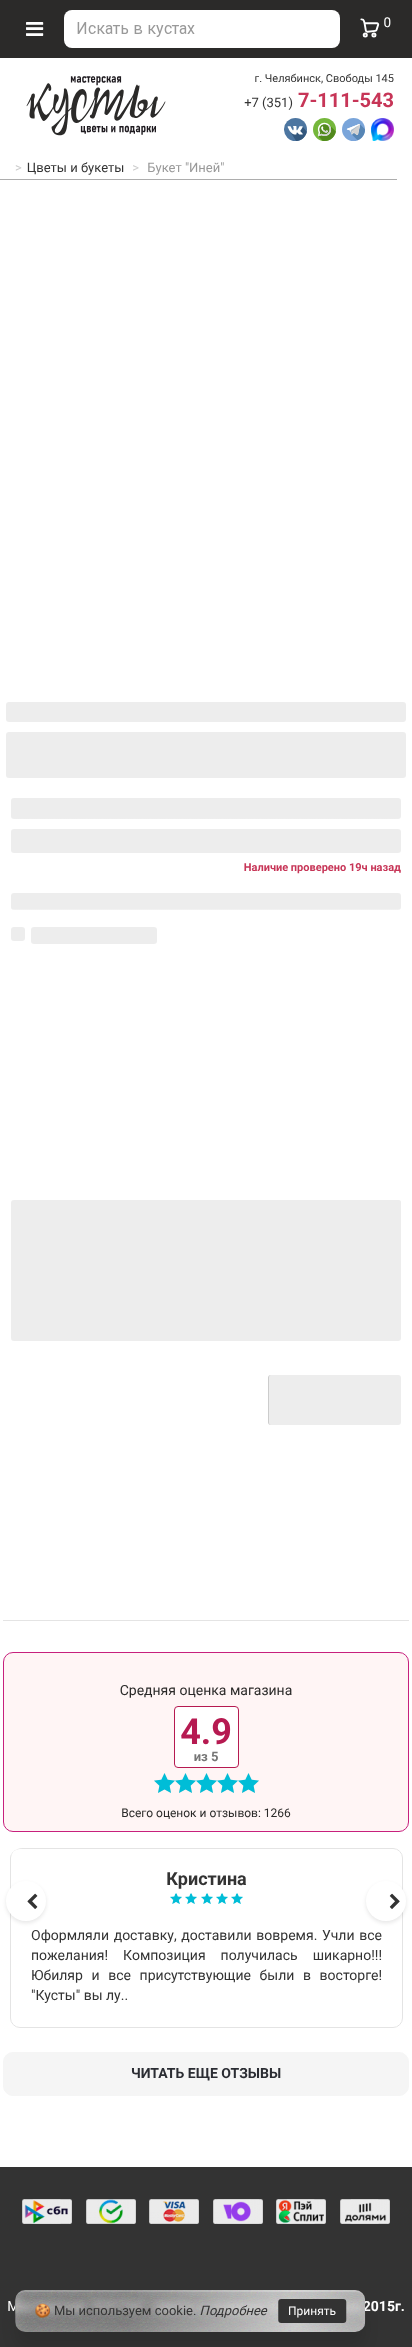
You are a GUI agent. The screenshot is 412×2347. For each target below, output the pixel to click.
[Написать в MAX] (382, 129)
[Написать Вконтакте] (295, 129)
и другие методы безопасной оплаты (156, 1407)
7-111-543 (319, 100)
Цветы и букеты (76, 168)
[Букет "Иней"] (206, 400)
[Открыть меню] (34, 29)
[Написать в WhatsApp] (324, 129)
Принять (312, 2311)
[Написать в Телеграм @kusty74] (353, 129)
